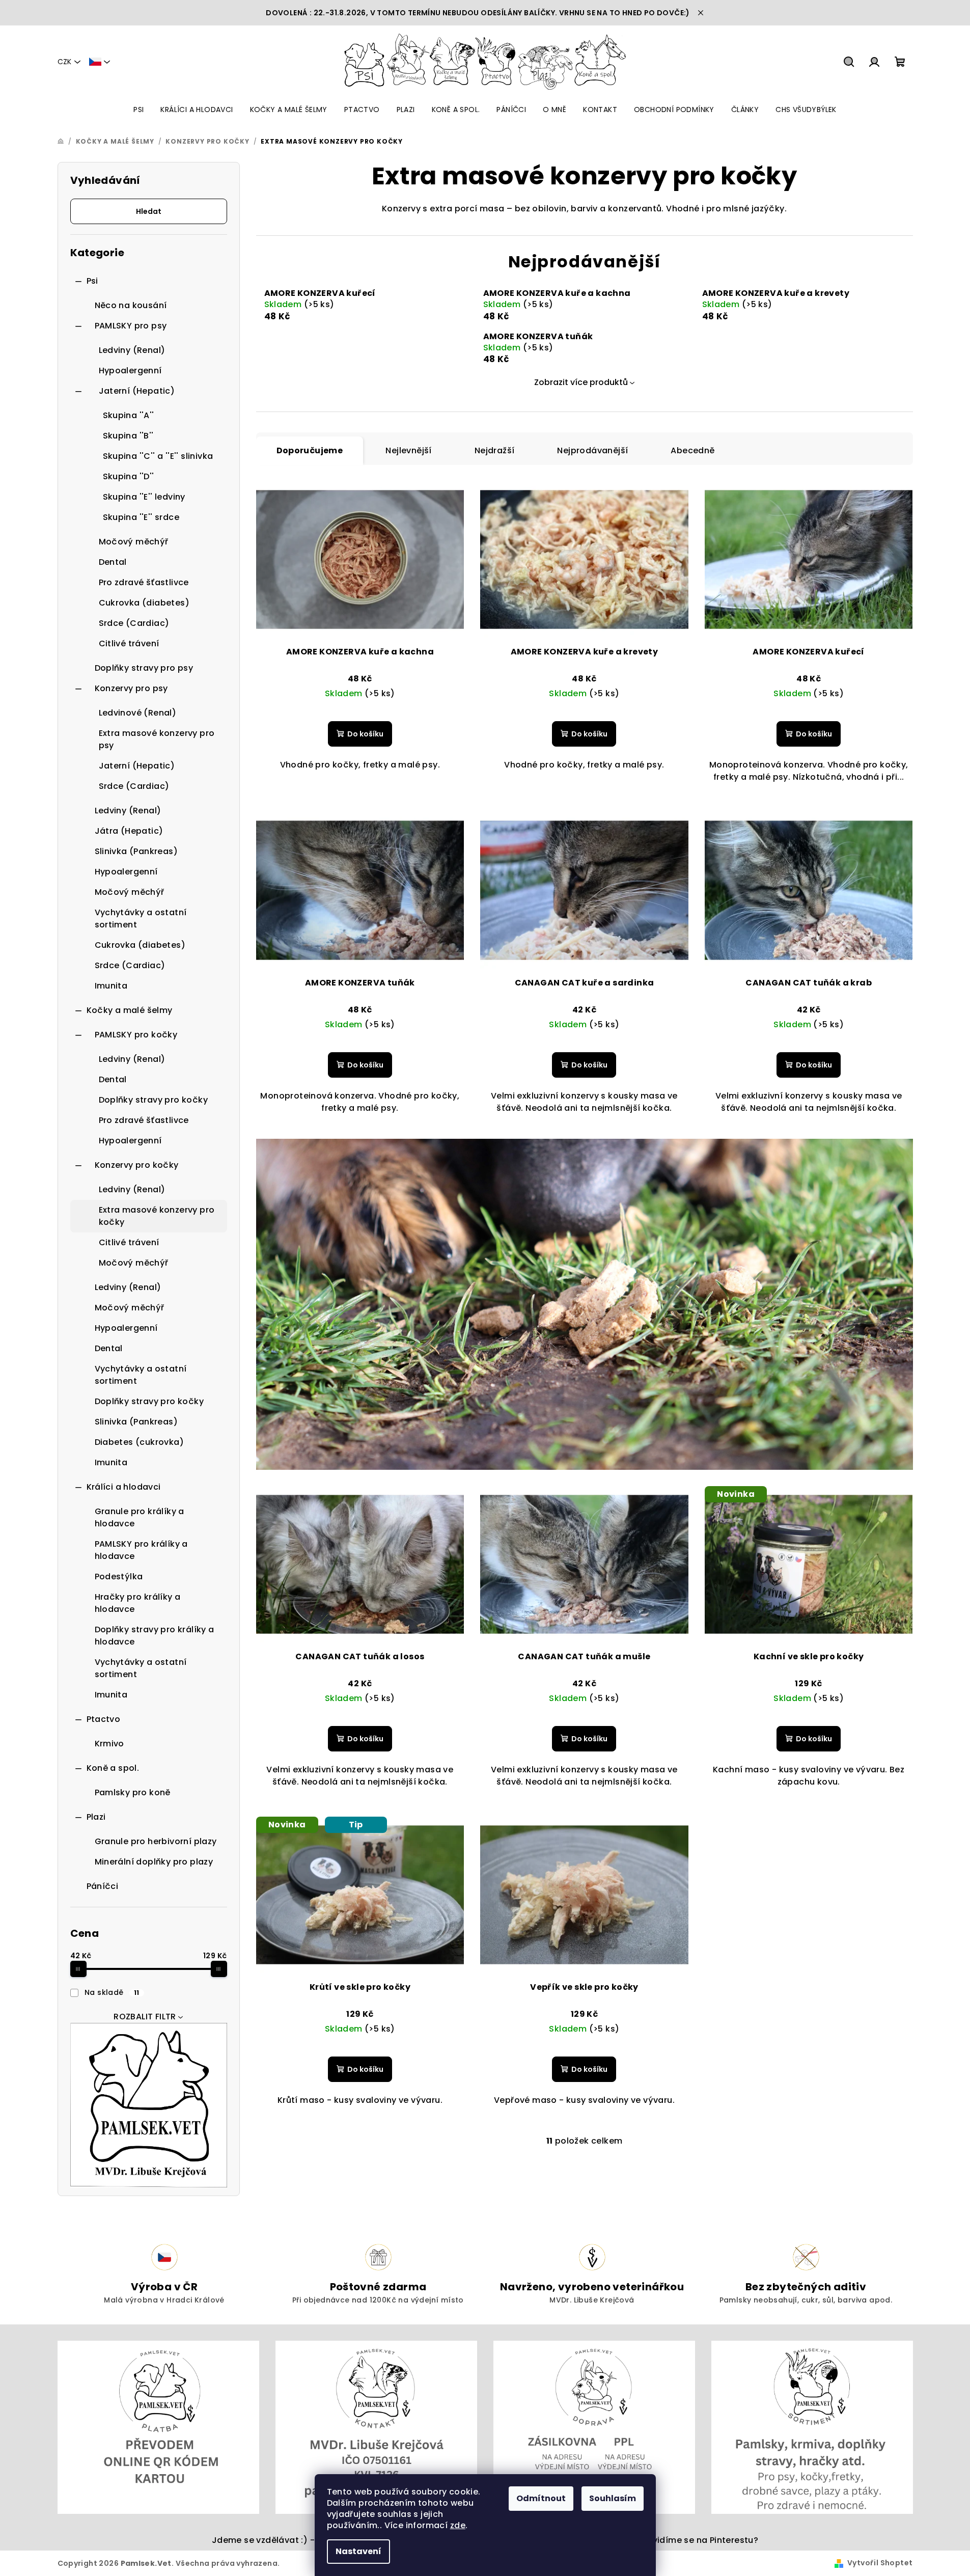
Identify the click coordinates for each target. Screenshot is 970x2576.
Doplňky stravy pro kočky (154, 1100)
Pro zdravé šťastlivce (144, 582)
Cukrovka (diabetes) (144, 603)
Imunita (111, 986)
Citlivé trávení (129, 643)
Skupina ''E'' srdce (141, 517)
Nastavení (358, 2551)
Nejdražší (495, 450)
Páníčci (103, 1886)
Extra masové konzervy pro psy (157, 739)
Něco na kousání (131, 305)
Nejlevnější (408, 450)
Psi (92, 281)
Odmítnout (541, 2498)
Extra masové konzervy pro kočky (157, 1216)
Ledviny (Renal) (132, 350)
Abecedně (692, 450)
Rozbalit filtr (145, 2017)
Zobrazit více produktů (581, 382)
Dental (113, 562)
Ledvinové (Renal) (138, 713)
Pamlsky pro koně (133, 1792)
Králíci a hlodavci (124, 1487)
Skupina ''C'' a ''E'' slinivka (158, 456)
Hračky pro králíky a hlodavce (138, 1603)
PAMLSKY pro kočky (136, 1035)
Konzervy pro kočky (137, 1165)
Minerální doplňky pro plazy (154, 1862)
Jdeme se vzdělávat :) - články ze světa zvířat (311, 2540)
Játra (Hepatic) (129, 831)
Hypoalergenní (130, 371)
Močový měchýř (134, 542)
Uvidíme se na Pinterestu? (702, 2540)
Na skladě (112, 1992)
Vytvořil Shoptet (880, 2563)
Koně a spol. (113, 1768)
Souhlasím (613, 2498)
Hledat (149, 211)
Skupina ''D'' (129, 476)
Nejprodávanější (592, 450)
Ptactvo (104, 1719)
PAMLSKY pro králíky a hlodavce (141, 1550)
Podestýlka (119, 1577)
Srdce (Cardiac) (134, 623)
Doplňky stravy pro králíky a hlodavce (155, 1636)
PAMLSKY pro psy (131, 326)
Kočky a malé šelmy (130, 1010)
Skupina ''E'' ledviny (144, 497)
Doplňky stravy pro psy (144, 668)
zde (458, 2525)
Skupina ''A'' (129, 415)
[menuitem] (138, 109)
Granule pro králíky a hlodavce (140, 1517)
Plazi (96, 1817)
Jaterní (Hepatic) (137, 391)
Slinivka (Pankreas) (136, 851)
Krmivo (109, 1744)
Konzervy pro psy (131, 688)
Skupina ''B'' (128, 436)
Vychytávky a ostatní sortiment (141, 919)
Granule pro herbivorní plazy (156, 1841)
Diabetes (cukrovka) (140, 1442)
